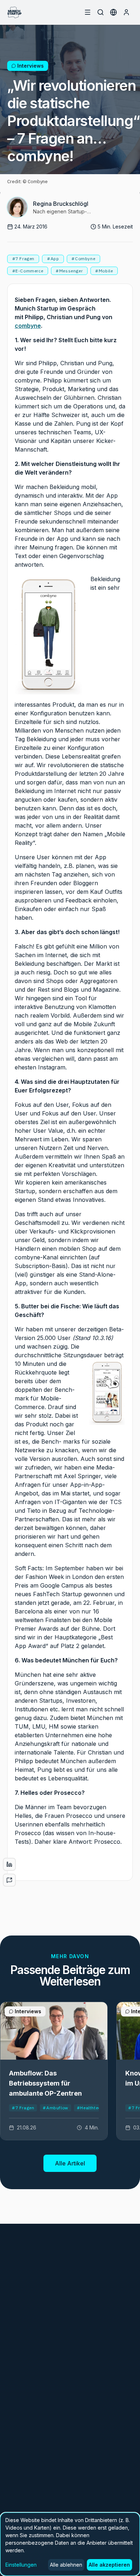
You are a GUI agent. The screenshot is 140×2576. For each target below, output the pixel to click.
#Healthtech (90, 2108)
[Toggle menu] (88, 12)
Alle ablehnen (66, 2565)
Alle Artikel (70, 2163)
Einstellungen (21, 2565)
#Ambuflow (55, 2108)
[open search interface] (101, 12)
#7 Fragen (23, 2108)
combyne (28, 326)
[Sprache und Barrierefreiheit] (113, 12)
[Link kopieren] (9, 1880)
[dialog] (70, 2544)
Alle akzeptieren (109, 2565)
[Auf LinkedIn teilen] (9, 1864)
